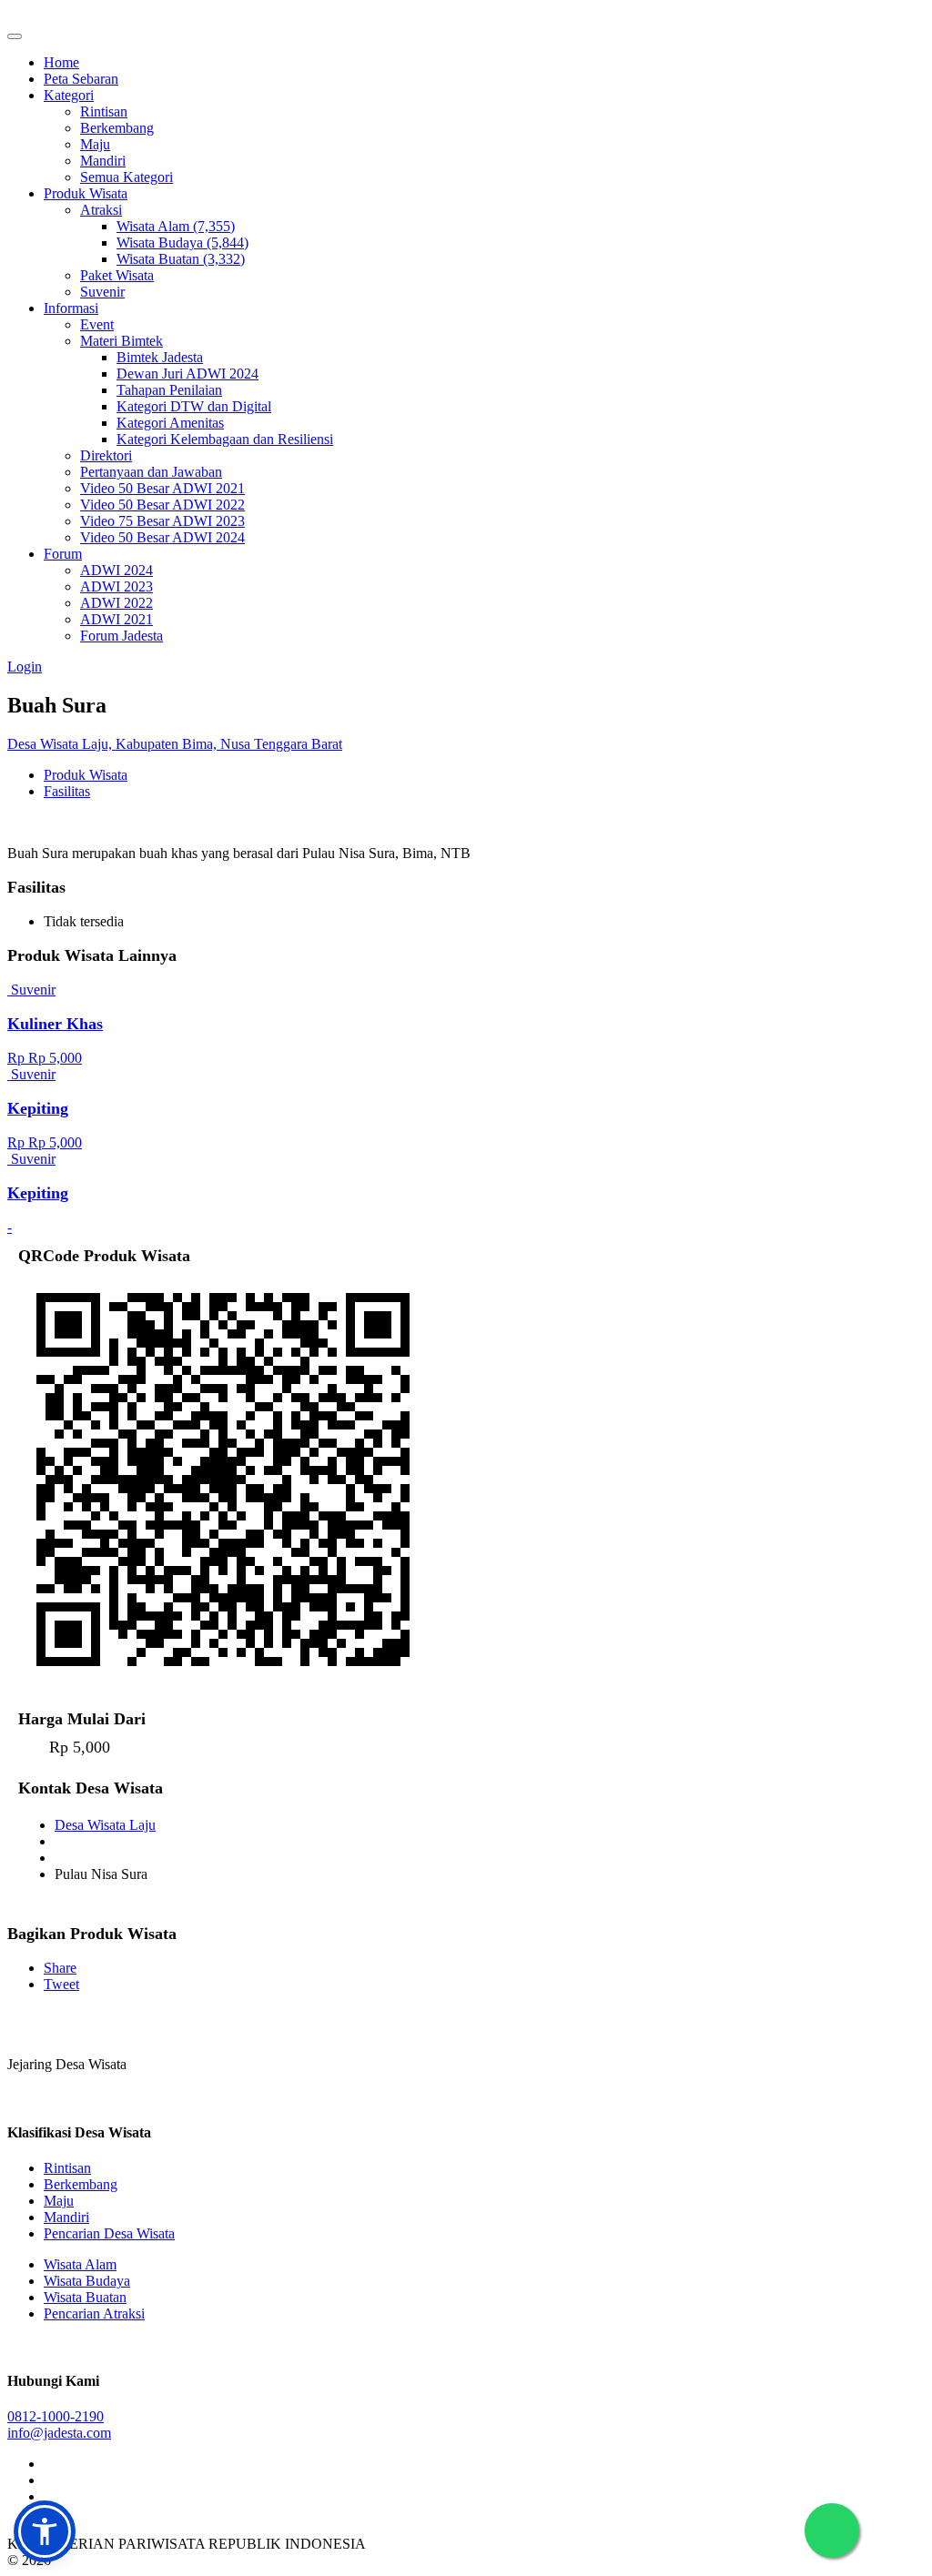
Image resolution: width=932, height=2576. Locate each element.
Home (61, 62)
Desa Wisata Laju (105, 1825)
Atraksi (101, 210)
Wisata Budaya (87, 2281)
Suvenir (102, 292)
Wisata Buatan (85, 2297)
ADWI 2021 (116, 619)
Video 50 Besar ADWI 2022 (162, 505)
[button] (45, 2531)
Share (60, 1968)
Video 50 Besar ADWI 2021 (162, 488)
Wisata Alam (80, 2264)
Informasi (71, 308)
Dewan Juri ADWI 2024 (187, 374)
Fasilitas (67, 791)
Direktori (106, 455)
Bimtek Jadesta (160, 357)
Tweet (61, 1984)
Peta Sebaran (81, 79)
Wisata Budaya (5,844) (182, 242)
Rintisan (104, 111)
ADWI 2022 (116, 603)
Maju (95, 144)
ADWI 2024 (116, 570)
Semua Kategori (127, 177)
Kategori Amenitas (170, 423)
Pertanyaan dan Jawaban (151, 472)
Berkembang (117, 128)
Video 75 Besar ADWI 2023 (162, 521)
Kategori (69, 95)
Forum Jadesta (122, 636)
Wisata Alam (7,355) (176, 226)
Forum (63, 554)
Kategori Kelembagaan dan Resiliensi (225, 439)
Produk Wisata (86, 193)
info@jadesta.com (59, 2433)
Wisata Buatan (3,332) (181, 259)
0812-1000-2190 (56, 2416)
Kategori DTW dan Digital (194, 406)
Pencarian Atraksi (94, 2313)
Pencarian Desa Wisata (109, 2233)
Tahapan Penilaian (169, 390)
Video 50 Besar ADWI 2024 (162, 537)
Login (25, 667)
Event (97, 324)
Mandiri (103, 161)
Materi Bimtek (122, 341)
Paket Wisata (117, 275)
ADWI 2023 (116, 586)
